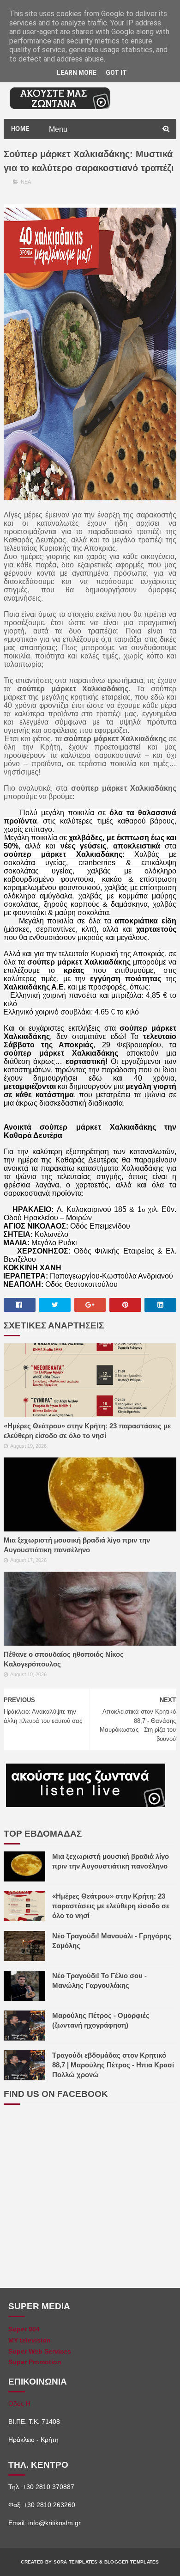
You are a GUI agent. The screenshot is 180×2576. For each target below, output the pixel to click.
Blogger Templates (132, 2562)
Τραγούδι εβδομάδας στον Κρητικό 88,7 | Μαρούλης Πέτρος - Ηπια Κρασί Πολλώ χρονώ (113, 2065)
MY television (30, 2340)
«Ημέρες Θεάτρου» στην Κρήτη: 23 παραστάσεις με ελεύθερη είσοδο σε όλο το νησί (87, 1431)
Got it (116, 73)
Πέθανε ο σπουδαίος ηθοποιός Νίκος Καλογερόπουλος (64, 1659)
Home (21, 129)
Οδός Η (19, 2404)
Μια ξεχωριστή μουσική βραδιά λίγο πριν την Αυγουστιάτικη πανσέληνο (77, 1545)
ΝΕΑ (26, 182)
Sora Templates (76, 2562)
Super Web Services (40, 2351)
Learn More (77, 73)
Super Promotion (35, 2362)
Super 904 (24, 2329)
